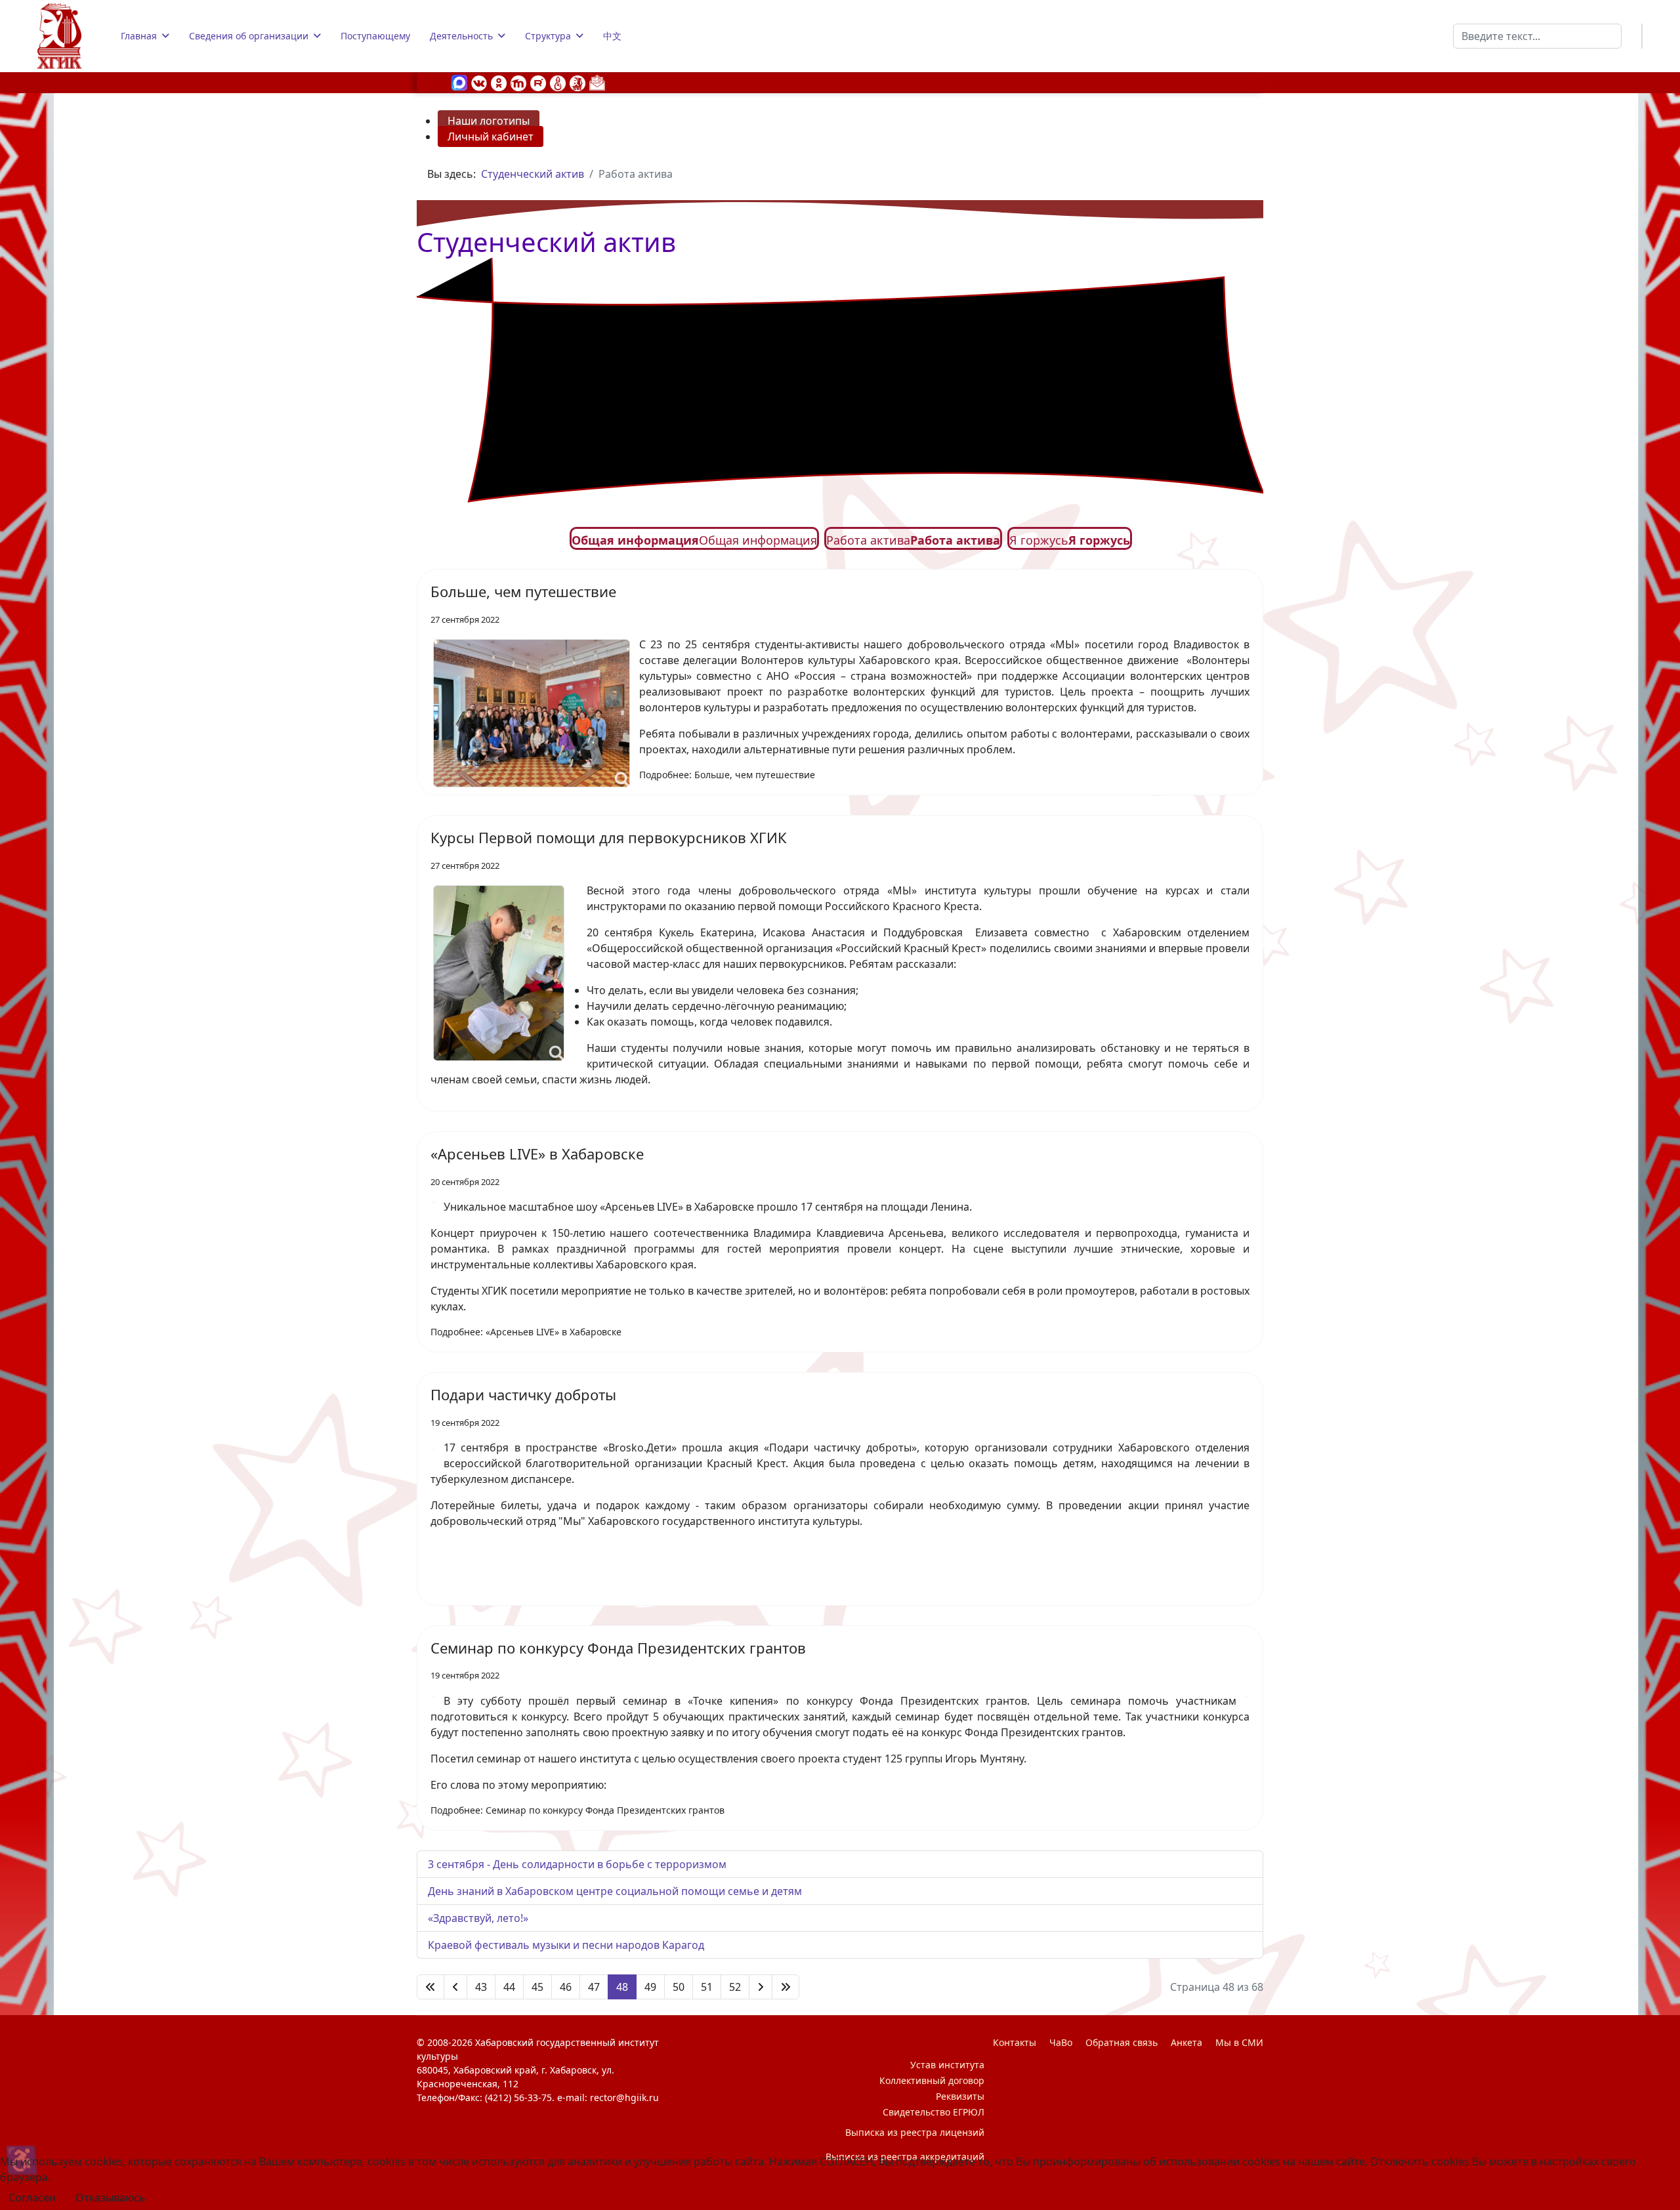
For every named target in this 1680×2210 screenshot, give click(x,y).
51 (707, 1987)
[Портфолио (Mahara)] (558, 82)
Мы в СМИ (1239, 2042)
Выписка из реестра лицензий (915, 2132)
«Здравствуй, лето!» (478, 1918)
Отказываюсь (111, 2198)
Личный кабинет (491, 136)
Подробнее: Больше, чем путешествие (727, 775)
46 (566, 1987)
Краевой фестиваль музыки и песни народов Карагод (566, 1945)
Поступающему (375, 36)
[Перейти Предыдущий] (455, 1987)
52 (735, 1987)
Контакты (1015, 2042)
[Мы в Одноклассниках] (499, 82)
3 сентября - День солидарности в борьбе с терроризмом (577, 1864)
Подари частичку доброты (523, 1394)
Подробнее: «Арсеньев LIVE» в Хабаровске (526, 1332)
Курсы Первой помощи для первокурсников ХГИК (609, 837)
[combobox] (1537, 36)
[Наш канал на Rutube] (538, 82)
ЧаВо (1061, 2042)
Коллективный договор (932, 2080)
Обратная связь (1122, 2042)
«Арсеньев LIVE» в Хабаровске (537, 1154)
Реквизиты (960, 2096)
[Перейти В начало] (430, 1987)
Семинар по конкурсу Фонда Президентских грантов (618, 1648)
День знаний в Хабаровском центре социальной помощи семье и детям (615, 1891)
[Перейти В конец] (786, 1987)
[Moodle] (518, 82)
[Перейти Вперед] (761, 1987)
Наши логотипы (489, 121)
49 (650, 1987)
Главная (139, 36)
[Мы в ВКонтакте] (479, 82)
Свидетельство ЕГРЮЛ (934, 2112)
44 (509, 1987)
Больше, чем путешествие (523, 591)
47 (594, 1987)
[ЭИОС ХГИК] (577, 82)
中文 (612, 36)
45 (537, 1987)
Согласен (32, 2198)
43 (481, 1987)
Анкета (1186, 2042)
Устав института (947, 2065)
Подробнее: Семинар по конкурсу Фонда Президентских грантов (577, 1810)
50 (679, 1987)
